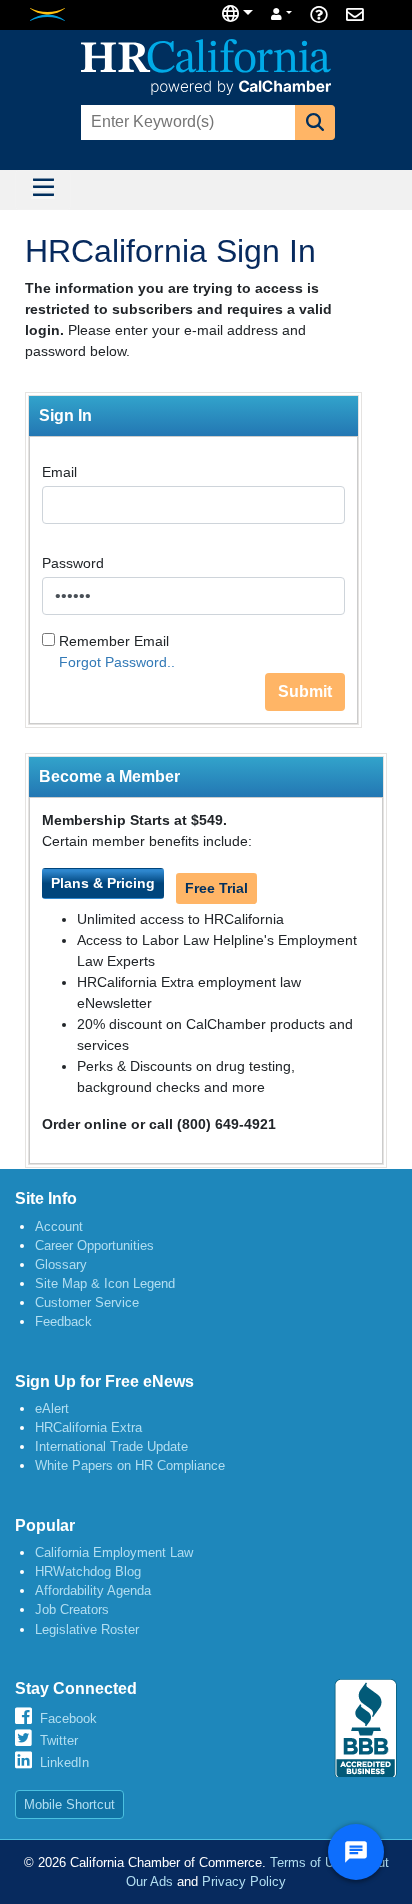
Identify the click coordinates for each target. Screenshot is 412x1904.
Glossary (61, 1264)
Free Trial (216, 888)
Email (59, 472)
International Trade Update (111, 1446)
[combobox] (186, 122)
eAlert (52, 1408)
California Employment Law (114, 1552)
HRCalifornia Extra (88, 1427)
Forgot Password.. (117, 662)
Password (73, 563)
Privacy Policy (244, 1881)
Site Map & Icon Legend (105, 1283)
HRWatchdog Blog (88, 1571)
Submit (305, 691)
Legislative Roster (87, 1629)
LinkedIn (64, 1762)
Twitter (59, 1740)
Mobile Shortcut (69, 1804)
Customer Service (87, 1302)
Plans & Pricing (103, 883)
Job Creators (72, 1609)
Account (59, 1226)
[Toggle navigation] (43, 190)
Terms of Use (309, 1862)
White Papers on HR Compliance (130, 1465)
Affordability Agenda (93, 1590)
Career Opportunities (94, 1245)
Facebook (68, 1718)
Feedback (63, 1321)
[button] (315, 122)
